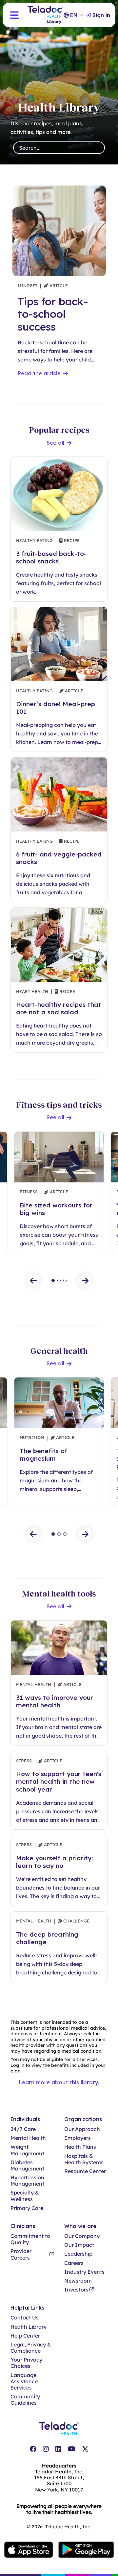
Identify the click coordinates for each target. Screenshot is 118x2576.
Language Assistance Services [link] (24, 2381)
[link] (33, 2449)
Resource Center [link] (85, 2171)
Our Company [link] (82, 2236)
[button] (14, 15)
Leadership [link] (78, 2254)
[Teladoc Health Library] (45, 15)
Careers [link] (74, 2263)
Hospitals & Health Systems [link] (84, 2159)
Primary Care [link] (27, 2208)
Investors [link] (76, 2290)
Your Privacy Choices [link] (26, 2363)
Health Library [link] (29, 2327)
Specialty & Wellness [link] (25, 2196)
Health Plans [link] (80, 2147)
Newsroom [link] (78, 2281)
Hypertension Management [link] (27, 2181)
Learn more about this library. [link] (59, 2082)
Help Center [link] (25, 2336)
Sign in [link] (101, 15)
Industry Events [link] (84, 2272)
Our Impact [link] (79, 2245)
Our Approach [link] (82, 2129)
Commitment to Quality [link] (30, 2239)
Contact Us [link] (25, 2318)
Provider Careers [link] (21, 2254)
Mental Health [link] (28, 2138)
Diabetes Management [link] (27, 2166)
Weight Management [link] (27, 2150)
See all (55, 443)
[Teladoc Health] (59, 2429)
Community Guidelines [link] (25, 2400)
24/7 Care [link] (23, 2129)
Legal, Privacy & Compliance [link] (31, 2348)
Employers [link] (78, 2138)
